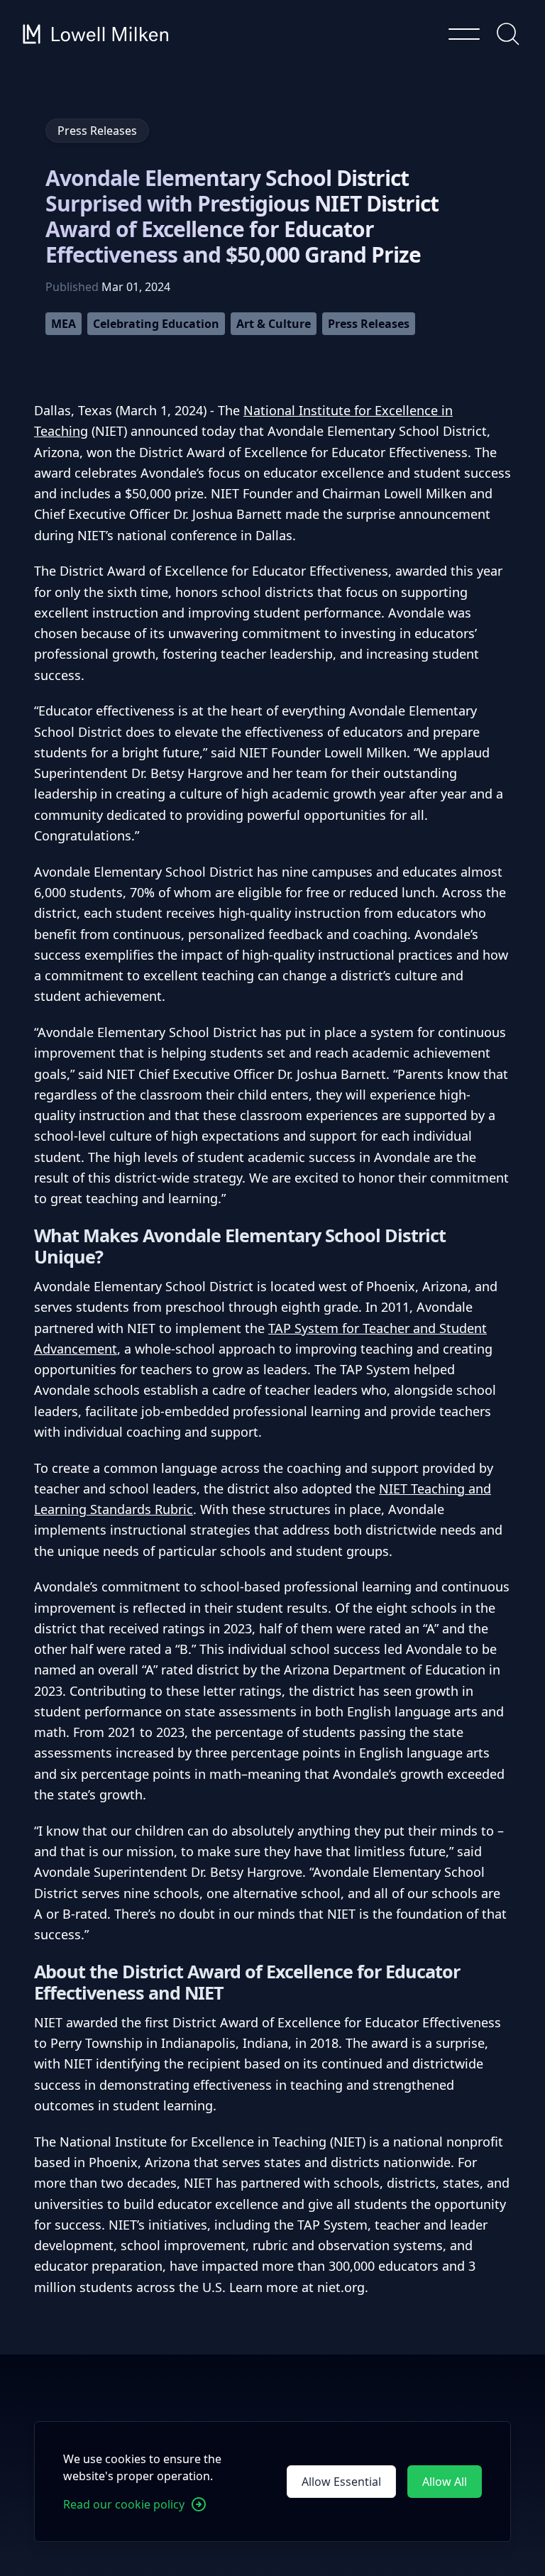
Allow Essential (341, 2482)
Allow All (445, 2482)
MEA (64, 324)
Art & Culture (274, 324)
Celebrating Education (156, 324)
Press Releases (369, 324)
